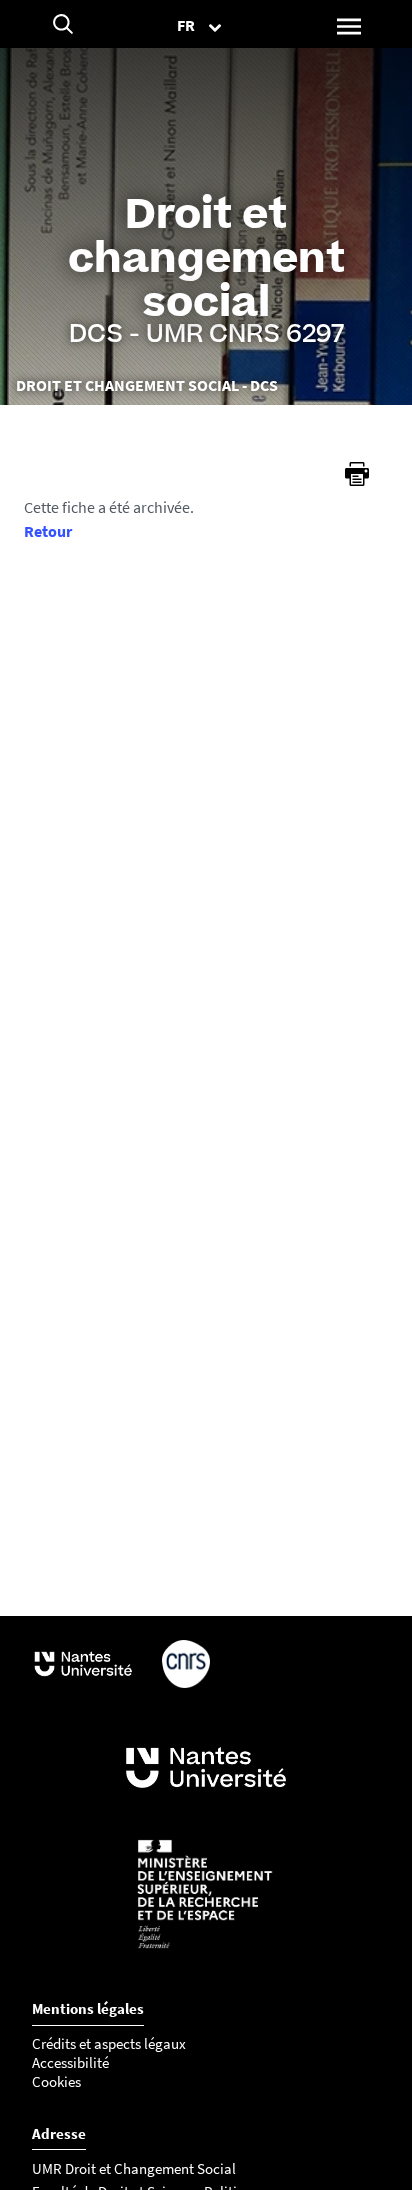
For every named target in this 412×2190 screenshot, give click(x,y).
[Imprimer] (357, 474)
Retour (48, 531)
